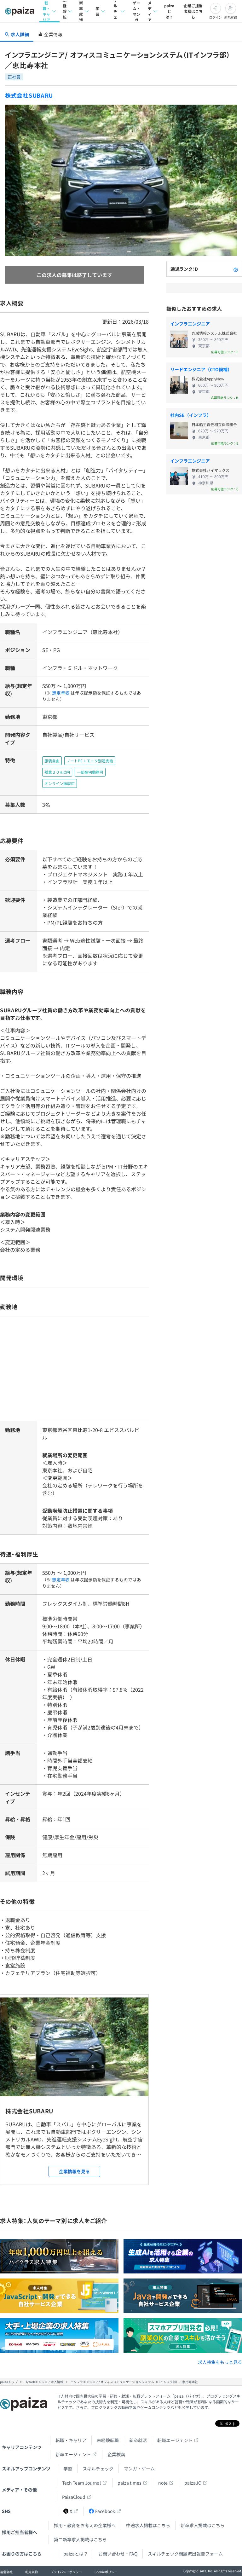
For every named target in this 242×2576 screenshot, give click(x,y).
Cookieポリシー (106, 2572)
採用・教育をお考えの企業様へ (85, 2525)
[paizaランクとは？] (236, 269)
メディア (150, 11)
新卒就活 (81, 11)
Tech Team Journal (81, 2483)
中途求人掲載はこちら (148, 2525)
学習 (97, 11)
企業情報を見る (74, 2171)
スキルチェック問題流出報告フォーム (185, 2554)
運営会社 (6, 2572)
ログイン (216, 17)
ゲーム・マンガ (136, 11)
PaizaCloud (74, 2497)
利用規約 (32, 2572)
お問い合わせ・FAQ (118, 2554)
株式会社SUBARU (29, 95)
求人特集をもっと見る (220, 2362)
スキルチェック (115, 11)
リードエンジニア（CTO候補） (201, 369)
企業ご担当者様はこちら (193, 11)
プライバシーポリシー (66, 2572)
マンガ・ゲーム (139, 2469)
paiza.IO (193, 2483)
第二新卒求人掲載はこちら (80, 2539)
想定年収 (61, 693)
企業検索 (116, 2454)
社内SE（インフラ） (191, 415)
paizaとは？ (169, 11)
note (163, 2483)
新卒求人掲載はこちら (203, 2525)
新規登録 (231, 17)
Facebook (105, 2511)
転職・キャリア (46, 11)
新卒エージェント (73, 2454)
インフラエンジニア (190, 324)
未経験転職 (65, 11)
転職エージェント (175, 2440)
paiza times (130, 2483)
